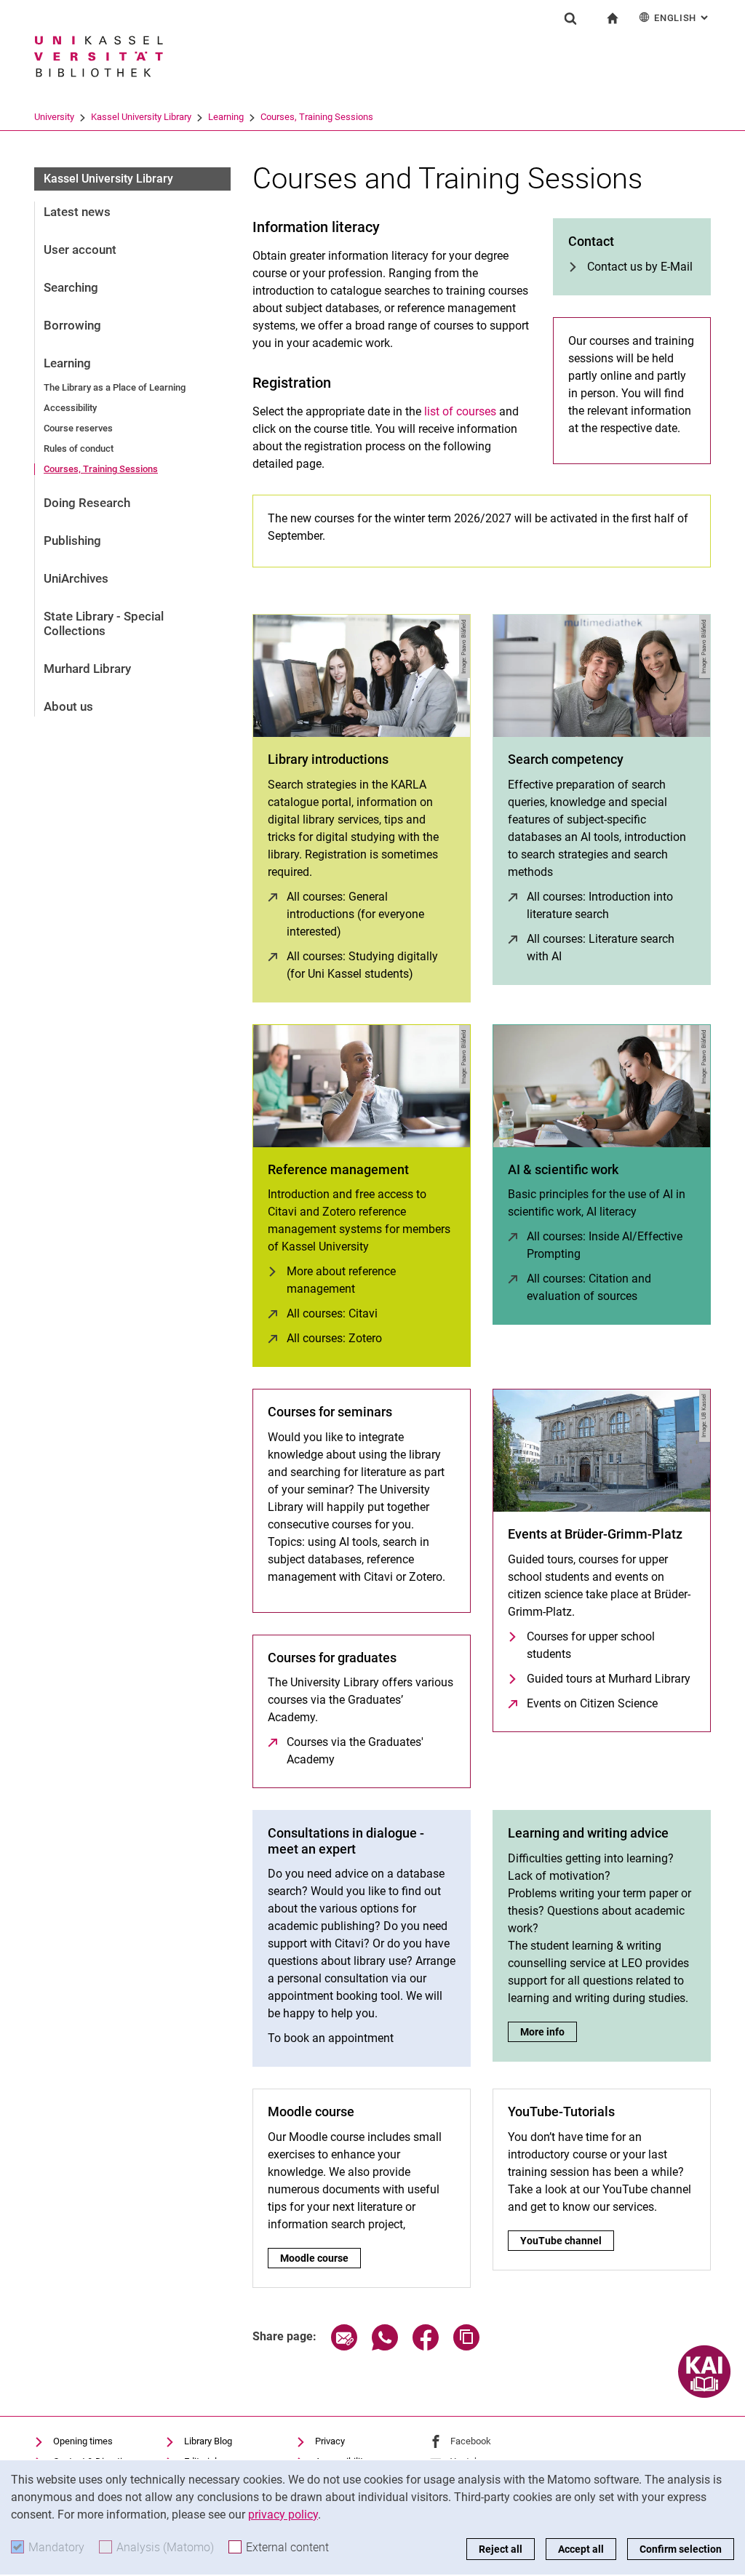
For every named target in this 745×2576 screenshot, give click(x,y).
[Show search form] (570, 18)
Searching (71, 287)
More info (549, 2032)
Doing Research (87, 503)
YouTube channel (566, 2241)
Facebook (471, 2441)
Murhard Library (87, 669)
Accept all (581, 2549)
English (682, 18)
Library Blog (208, 2441)
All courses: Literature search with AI (608, 948)
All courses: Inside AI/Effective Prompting (611, 1245)
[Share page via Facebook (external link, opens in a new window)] (426, 2346)
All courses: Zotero (334, 1338)
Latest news (77, 212)
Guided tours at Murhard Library (609, 1679)
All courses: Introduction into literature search (611, 905)
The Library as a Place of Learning (115, 387)
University (54, 117)
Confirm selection (681, 2549)
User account (80, 250)
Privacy (330, 2441)
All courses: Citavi (332, 1313)
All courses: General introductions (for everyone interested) (371, 914)
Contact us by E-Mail (640, 267)
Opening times (83, 2441)
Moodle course (316, 2258)
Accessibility (70, 408)
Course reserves (78, 428)
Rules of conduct (79, 448)
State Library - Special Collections (104, 623)
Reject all (501, 2549)
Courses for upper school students (591, 1645)
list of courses (460, 411)
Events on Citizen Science (592, 1703)
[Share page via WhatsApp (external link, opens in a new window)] (385, 2346)
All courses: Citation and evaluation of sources (611, 1287)
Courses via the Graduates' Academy (371, 1751)
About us (68, 706)
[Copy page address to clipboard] (466, 2346)
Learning (226, 117)
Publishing (72, 541)
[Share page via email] (344, 2346)
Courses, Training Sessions (317, 117)
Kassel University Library (141, 117)
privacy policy (283, 2515)
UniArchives (76, 578)
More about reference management (341, 1280)
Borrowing (72, 325)
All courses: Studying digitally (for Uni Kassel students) (371, 965)
